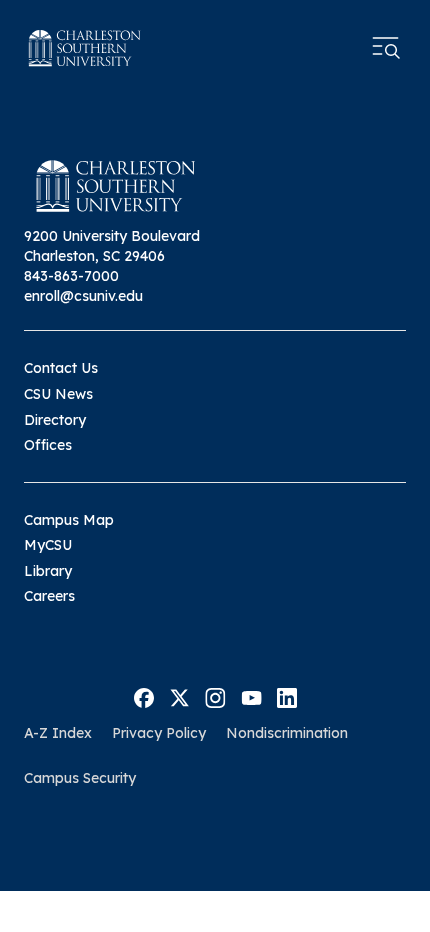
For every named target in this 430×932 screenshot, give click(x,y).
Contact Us (61, 368)
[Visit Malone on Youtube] (251, 696)
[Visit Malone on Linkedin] (287, 696)
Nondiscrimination (287, 733)
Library (48, 571)
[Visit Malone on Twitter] (179, 696)
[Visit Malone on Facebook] (144, 696)
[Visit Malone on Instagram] (215, 696)
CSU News (58, 394)
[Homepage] (85, 48)
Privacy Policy (159, 733)
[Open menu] (386, 48)
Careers (49, 596)
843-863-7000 (71, 276)
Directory (55, 420)
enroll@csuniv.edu (83, 296)
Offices (48, 445)
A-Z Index (58, 733)
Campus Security (80, 778)
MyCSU (48, 545)
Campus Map (69, 520)
